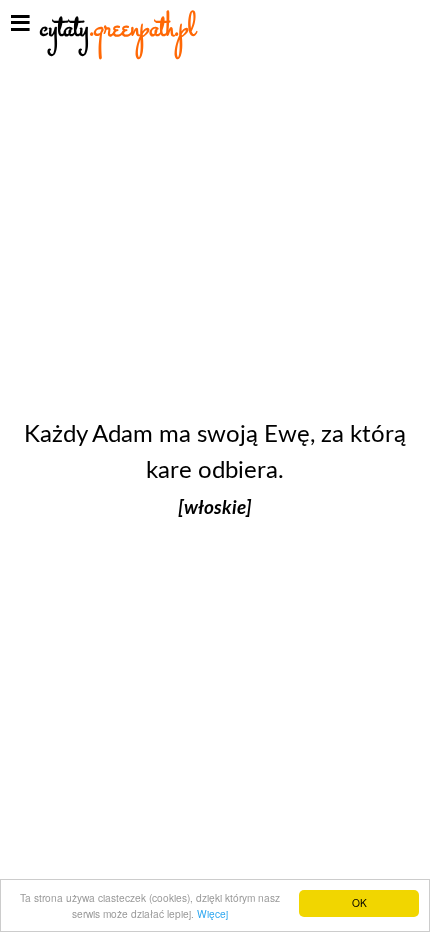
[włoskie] (215, 508)
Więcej (212, 913)
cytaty (118, 29)
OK (359, 902)
